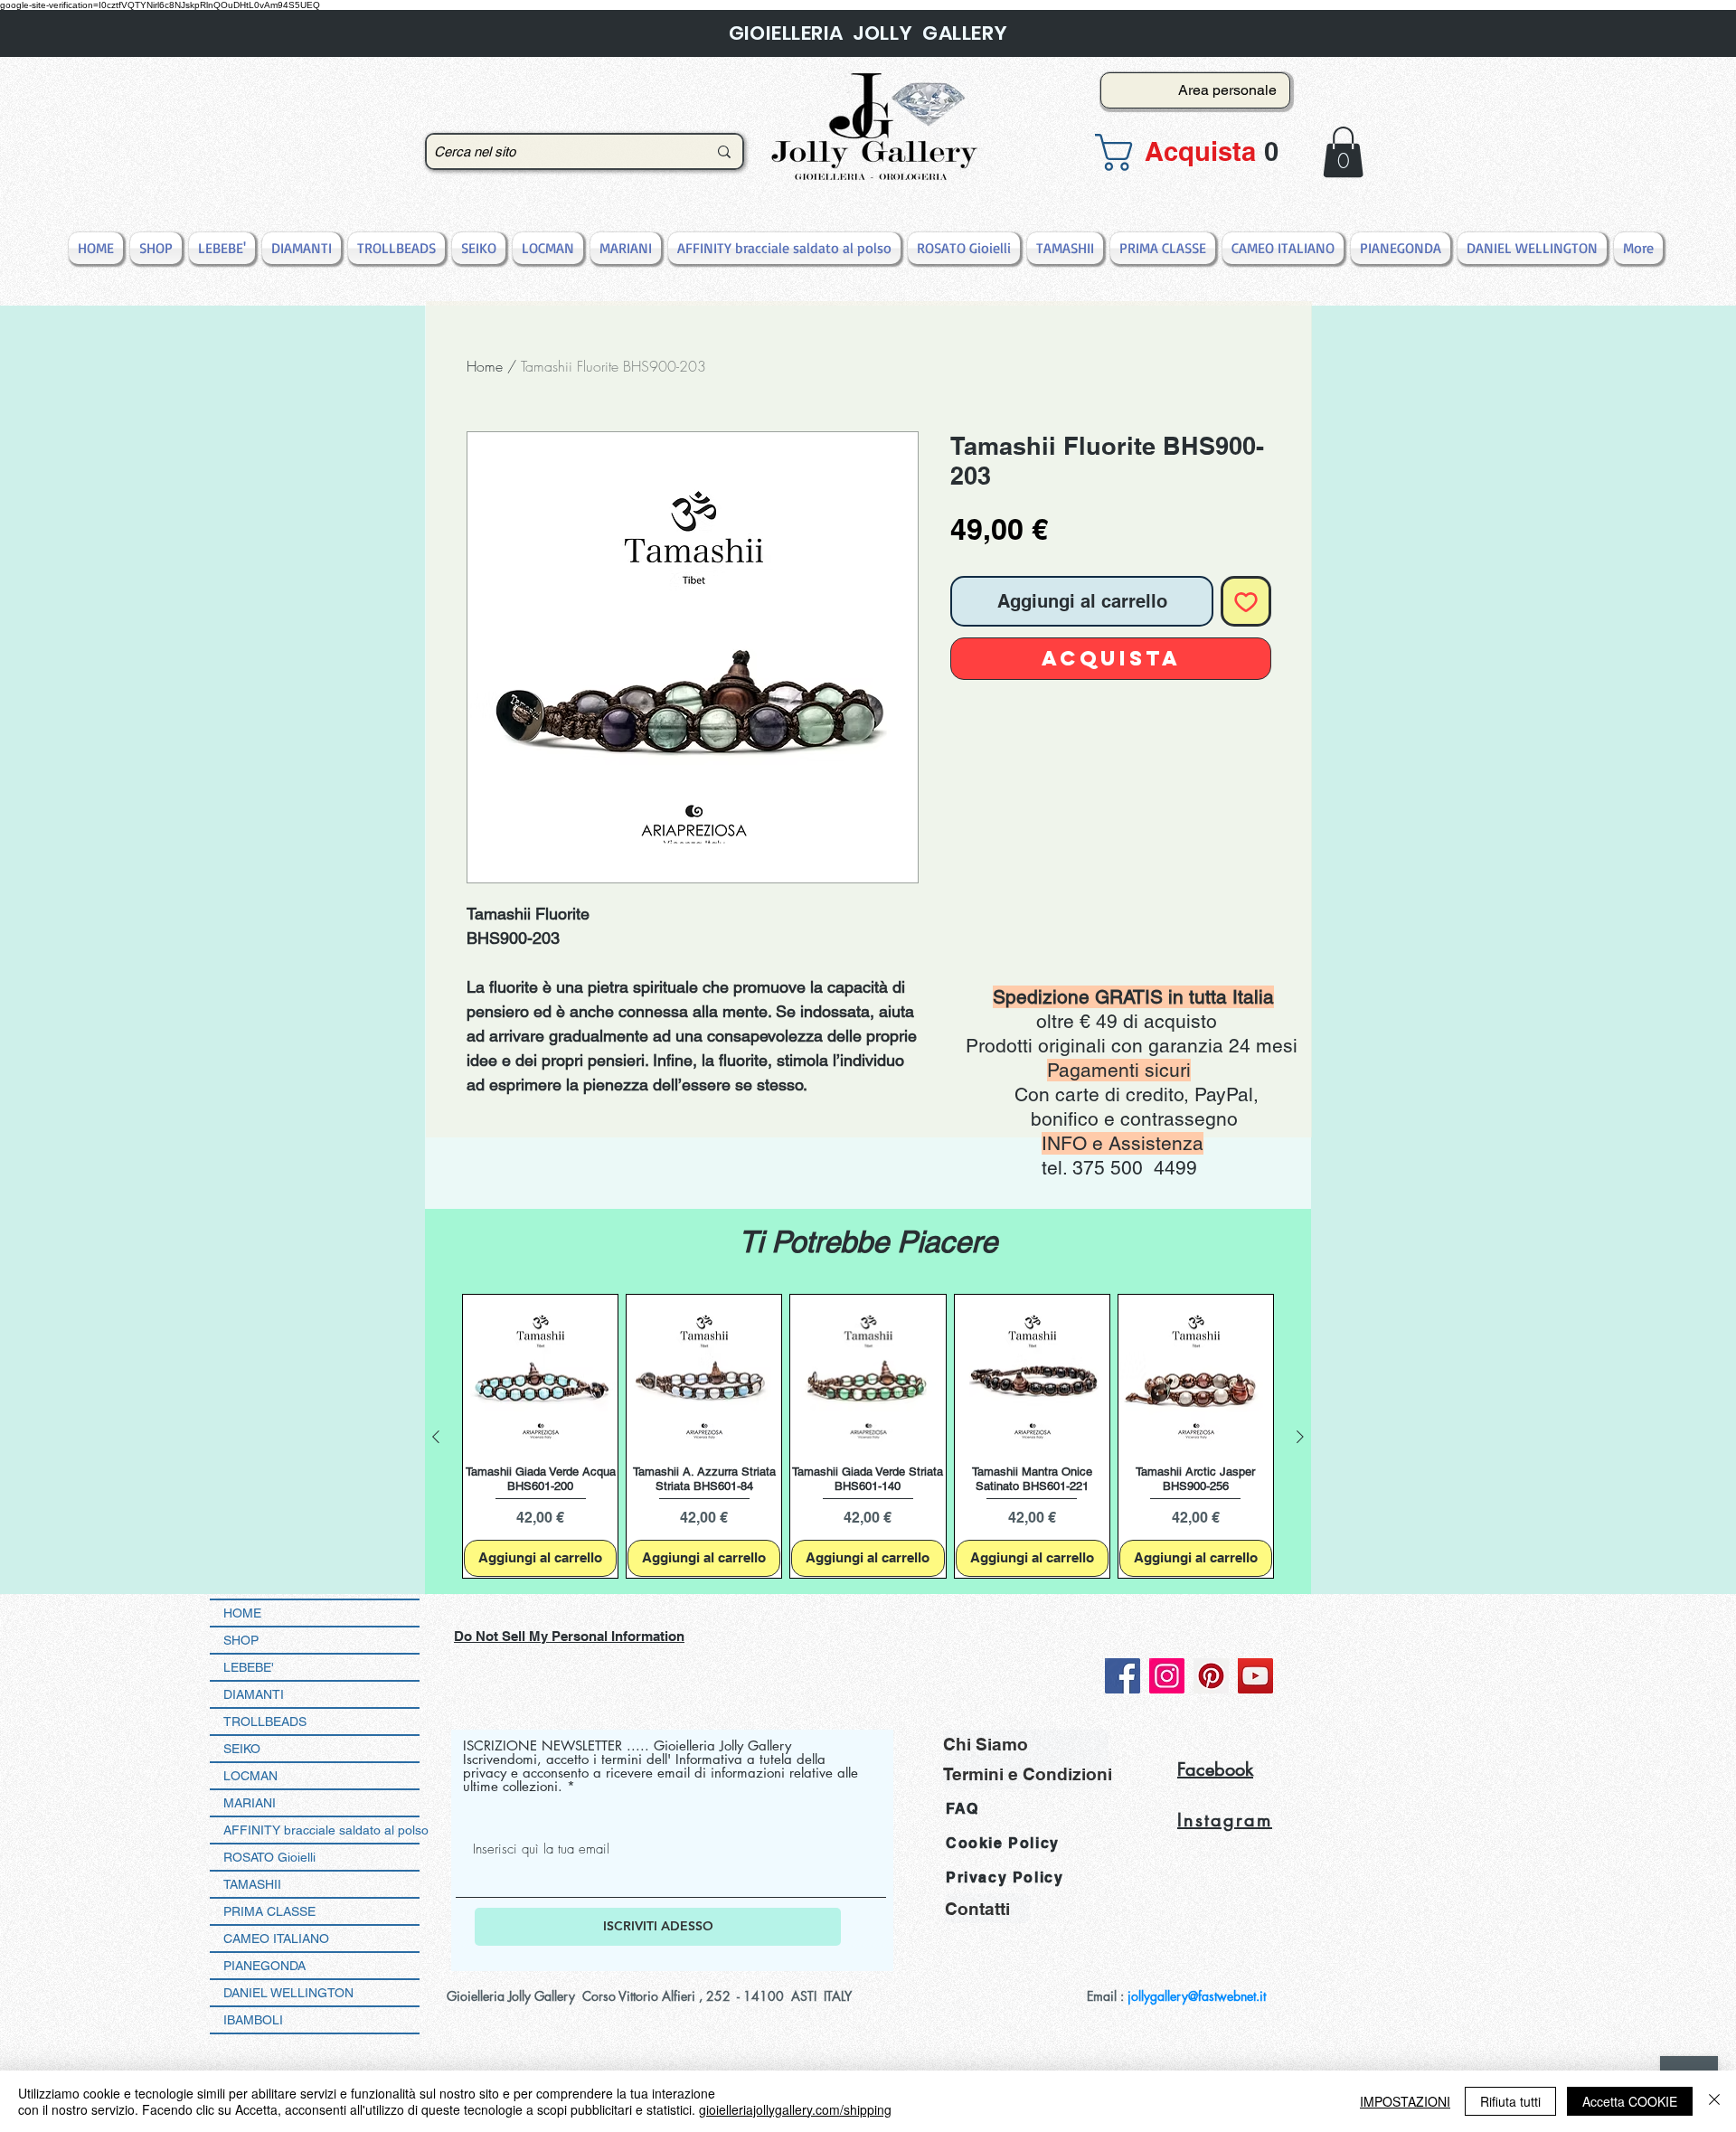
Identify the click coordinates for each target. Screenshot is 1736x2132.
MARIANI (250, 1803)
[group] (868, 1436)
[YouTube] (1255, 1676)
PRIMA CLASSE (269, 1911)
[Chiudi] (1714, 2101)
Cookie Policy (1003, 1843)
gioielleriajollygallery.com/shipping (795, 2109)
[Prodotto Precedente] (436, 1437)
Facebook (1215, 1769)
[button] (1190, 152)
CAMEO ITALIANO (276, 1939)
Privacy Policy (1005, 1877)
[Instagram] (1167, 1676)
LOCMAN (250, 1776)
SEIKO (242, 1749)
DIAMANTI (254, 1694)
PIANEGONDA (264, 1966)
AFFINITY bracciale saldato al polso (321, 1830)
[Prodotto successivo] (1300, 1437)
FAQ (962, 1809)
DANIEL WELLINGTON (288, 1993)
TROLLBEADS (265, 1722)
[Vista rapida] (540, 1372)
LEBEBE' (249, 1667)
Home (485, 366)
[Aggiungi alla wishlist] (1246, 601)
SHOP (241, 1640)
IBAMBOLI (253, 2020)
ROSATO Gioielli (269, 1857)
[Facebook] (1123, 1676)
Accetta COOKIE (1630, 2101)
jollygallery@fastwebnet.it (1197, 1996)
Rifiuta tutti (1510, 2101)
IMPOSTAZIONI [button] (1405, 2101)
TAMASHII (252, 1884)
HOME (242, 1613)
